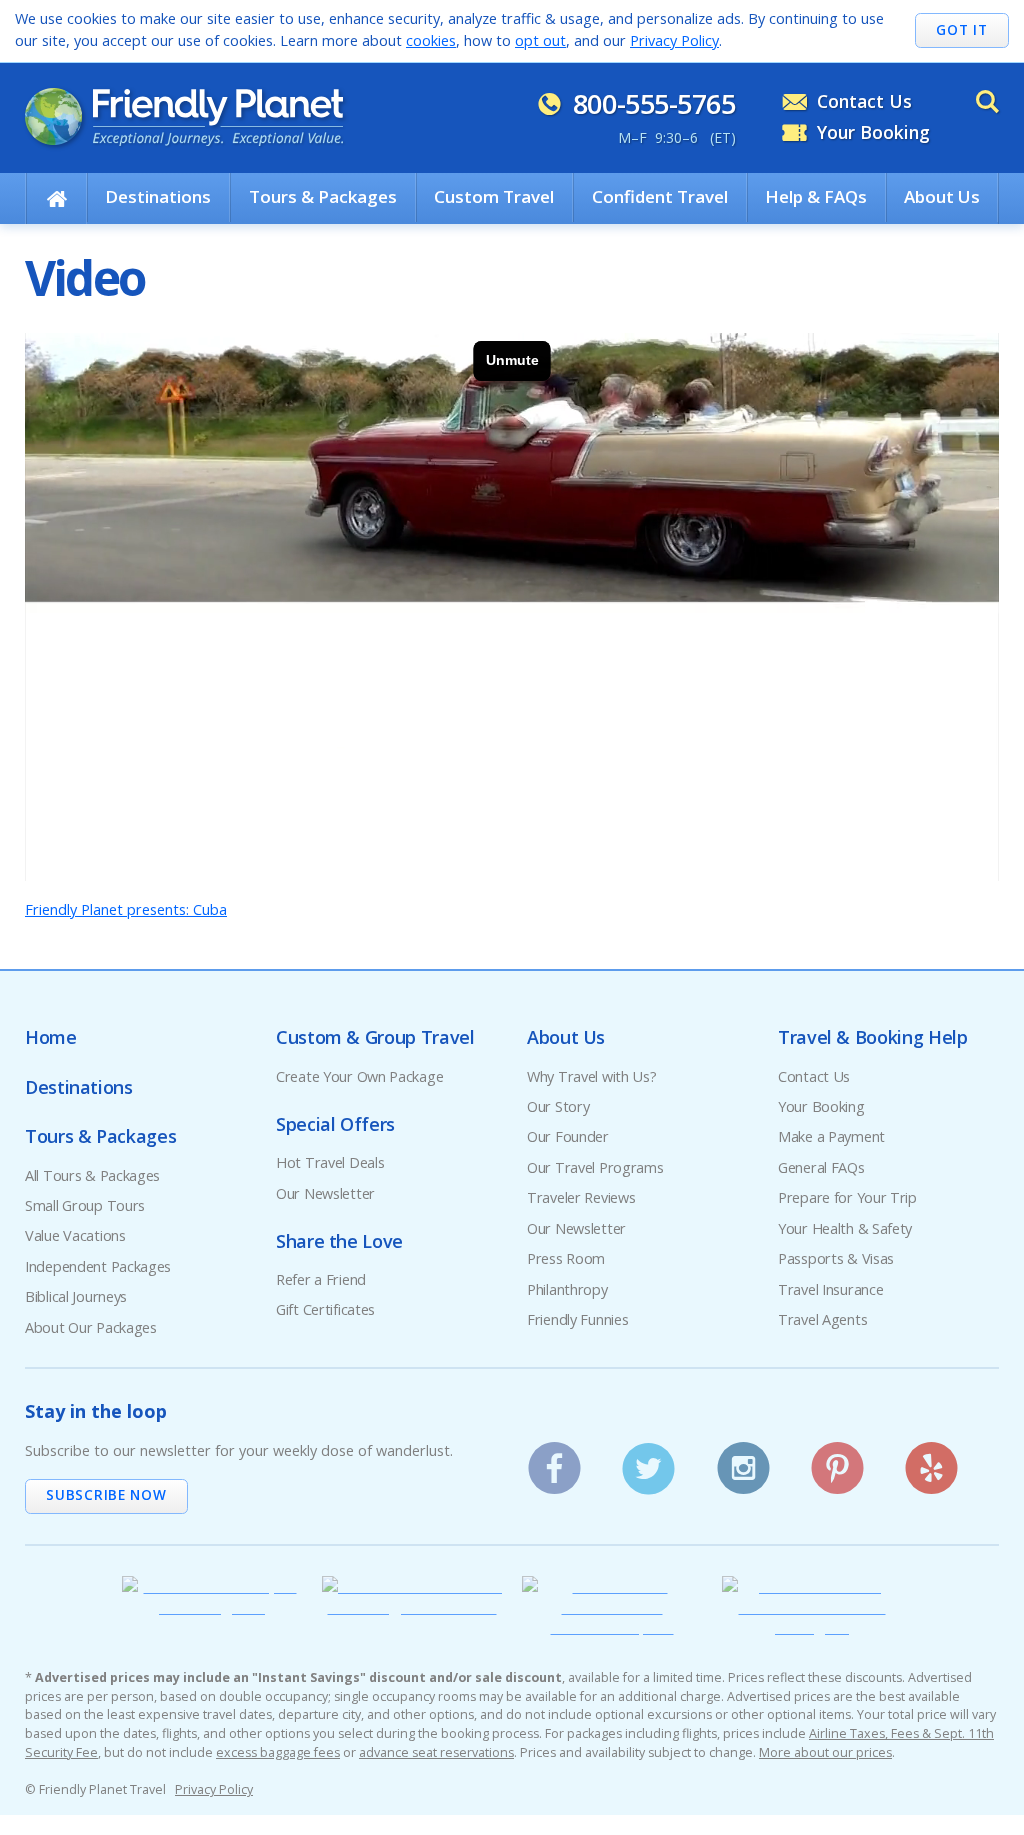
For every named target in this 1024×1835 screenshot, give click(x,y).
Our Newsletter (325, 1193)
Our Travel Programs (595, 1167)
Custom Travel (494, 196)
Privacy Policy (674, 40)
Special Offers (335, 1124)
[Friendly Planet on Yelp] (932, 1461)
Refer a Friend (321, 1279)
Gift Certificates (325, 1309)
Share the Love (339, 1241)
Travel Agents (822, 1319)
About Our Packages (91, 1327)
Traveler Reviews (581, 1197)
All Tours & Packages (92, 1175)
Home (51, 1037)
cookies (431, 40)
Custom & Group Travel (375, 1037)
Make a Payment (831, 1136)
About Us (942, 196)
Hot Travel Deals (330, 1162)
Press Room (566, 1258)
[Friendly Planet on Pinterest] (837, 1461)
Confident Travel (660, 196)
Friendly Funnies (577, 1319)
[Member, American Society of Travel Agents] (212, 1606)
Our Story (558, 1106)
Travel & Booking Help (872, 1037)
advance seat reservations (436, 1752)
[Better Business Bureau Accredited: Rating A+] (812, 1626)
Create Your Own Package (359, 1076)
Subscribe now (106, 1494)
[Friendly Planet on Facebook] (554, 1461)
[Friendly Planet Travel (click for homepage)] (184, 117)
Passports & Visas (836, 1258)
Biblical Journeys (76, 1296)
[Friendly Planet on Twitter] (648, 1461)
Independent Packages (98, 1266)
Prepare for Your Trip (847, 1197)
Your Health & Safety (845, 1228)
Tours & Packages (323, 196)
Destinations (158, 196)
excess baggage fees (278, 1752)
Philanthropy (567, 1289)
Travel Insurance (830, 1289)
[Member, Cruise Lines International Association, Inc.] (612, 1626)
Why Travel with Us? (592, 1076)
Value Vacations (75, 1235)
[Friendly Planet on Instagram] (743, 1461)
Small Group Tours (85, 1205)
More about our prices (825, 1752)
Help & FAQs (816, 196)
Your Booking (873, 132)
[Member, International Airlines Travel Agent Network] (412, 1606)
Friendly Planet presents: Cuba (126, 909)
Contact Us (864, 101)
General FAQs (821, 1167)
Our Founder (568, 1136)
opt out (540, 40)
